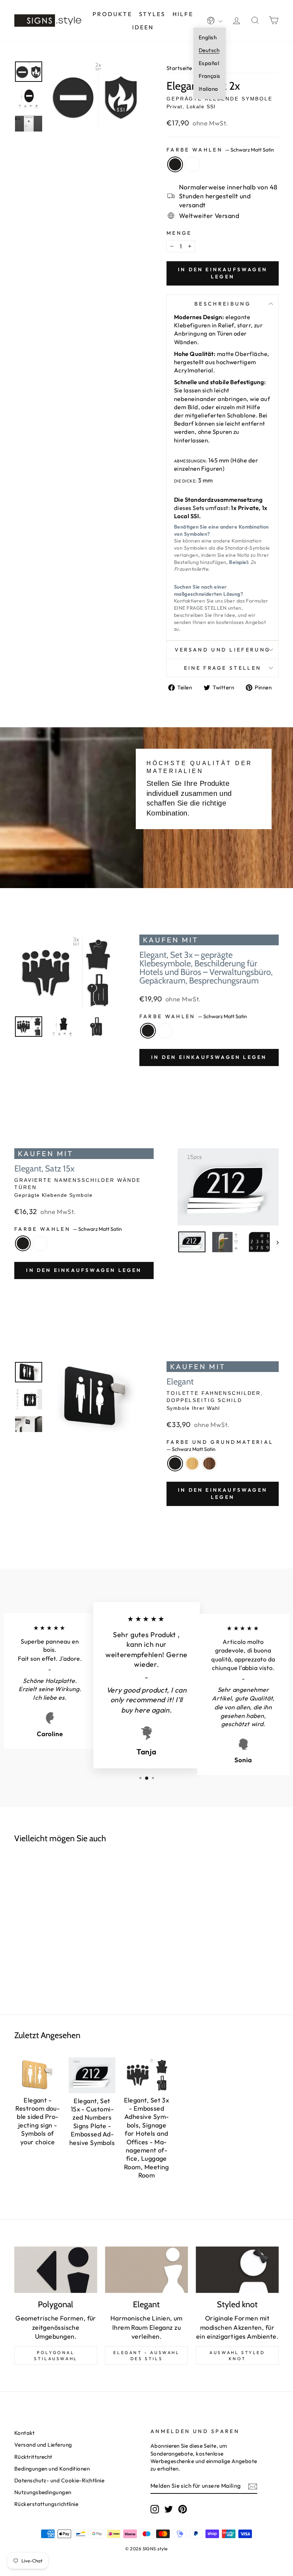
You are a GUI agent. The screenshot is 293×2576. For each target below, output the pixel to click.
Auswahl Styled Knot (237, 2355)
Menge (179, 233)
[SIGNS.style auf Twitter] (169, 2509)
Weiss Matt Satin (192, 164)
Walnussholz (209, 1463)
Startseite (179, 68)
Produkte (112, 14)
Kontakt (24, 2433)
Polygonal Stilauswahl (56, 2355)
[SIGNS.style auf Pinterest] (183, 2509)
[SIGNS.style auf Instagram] (155, 2509)
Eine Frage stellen (223, 668)
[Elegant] (146, 2270)
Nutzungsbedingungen (43, 2492)
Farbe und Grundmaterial (220, 1446)
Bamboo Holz (192, 1463)
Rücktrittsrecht (33, 2457)
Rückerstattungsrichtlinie (46, 2504)
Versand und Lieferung (223, 650)
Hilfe (183, 14)
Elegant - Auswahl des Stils (146, 2355)
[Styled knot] (237, 2270)
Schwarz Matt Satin (175, 164)
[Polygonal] (56, 2270)
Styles (152, 14)
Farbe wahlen (220, 150)
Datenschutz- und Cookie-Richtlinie (59, 2480)
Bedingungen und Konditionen (52, 2469)
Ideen (143, 27)
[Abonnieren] (253, 2486)
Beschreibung (223, 304)
